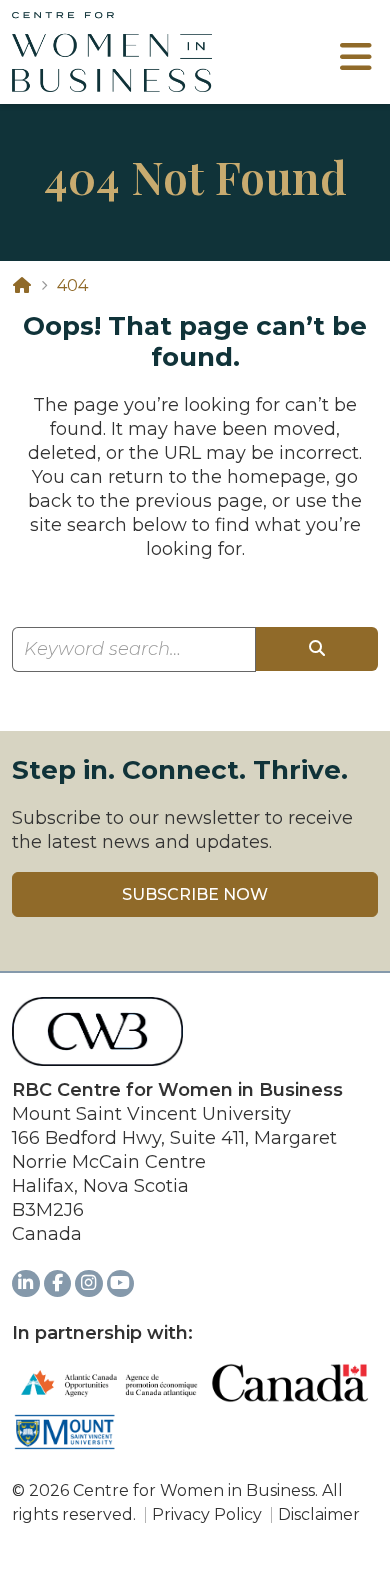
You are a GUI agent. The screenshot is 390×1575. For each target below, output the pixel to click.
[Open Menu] (355, 64)
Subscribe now (195, 894)
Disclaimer (319, 1514)
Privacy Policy (207, 1514)
